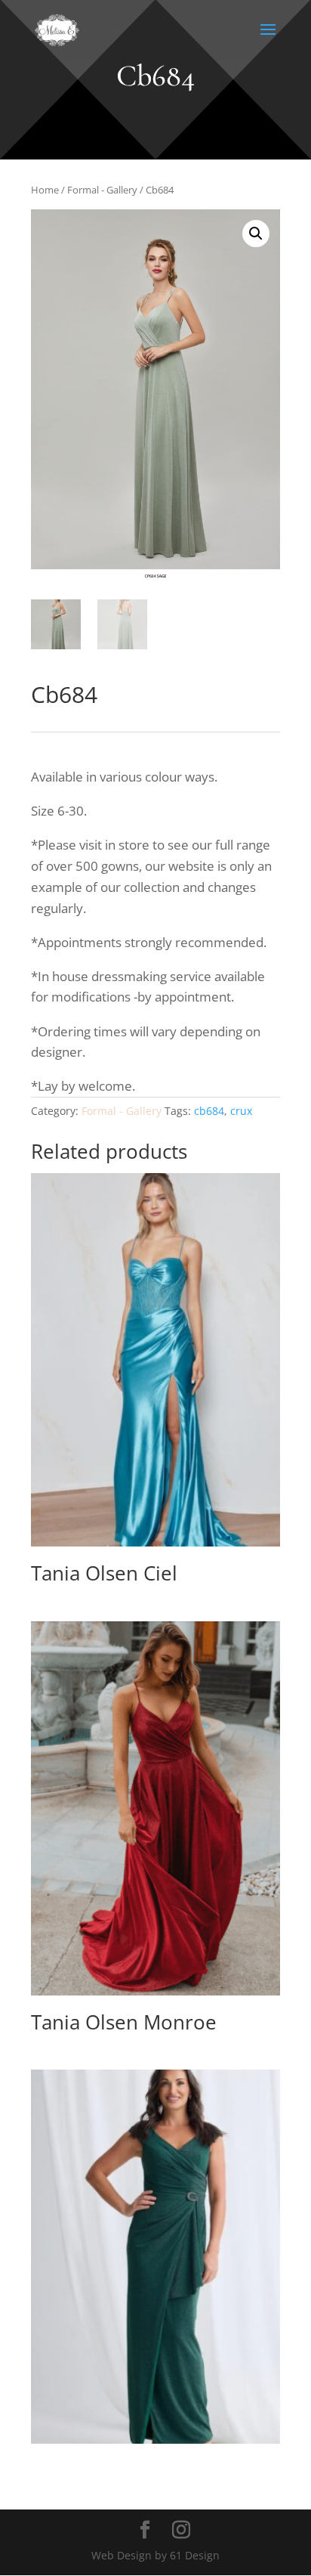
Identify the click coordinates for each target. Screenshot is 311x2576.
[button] (256, 234)
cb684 (209, 1111)
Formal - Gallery (102, 190)
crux (241, 1111)
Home (45, 190)
